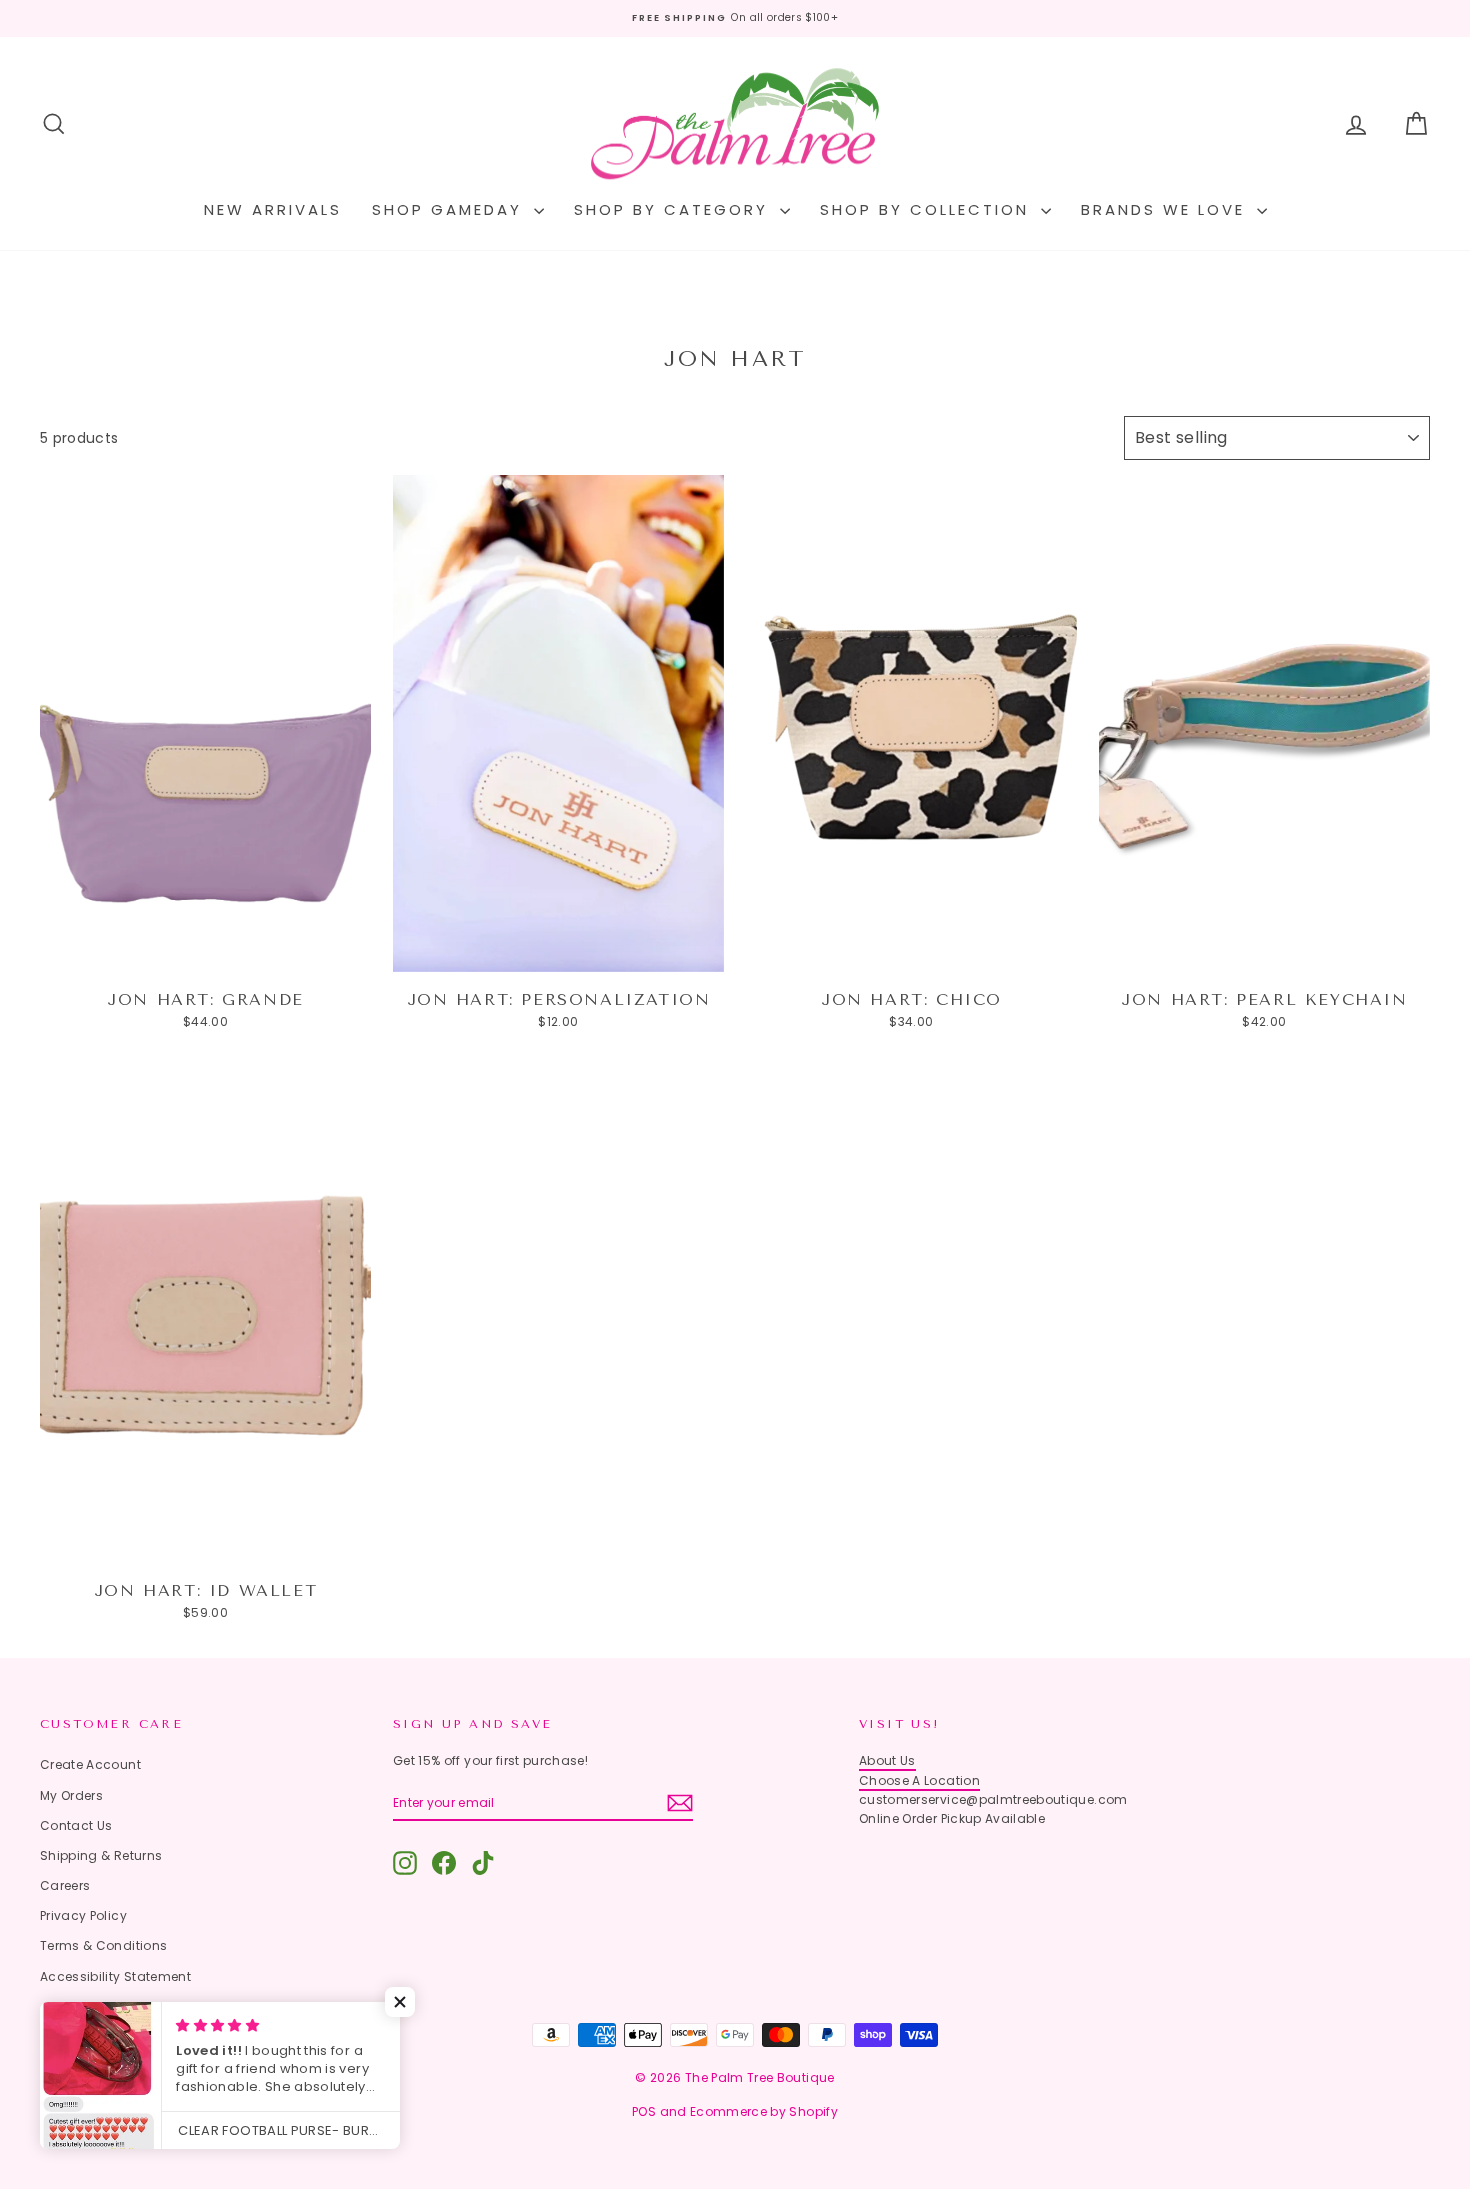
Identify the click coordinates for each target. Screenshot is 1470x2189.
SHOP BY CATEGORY (674, 209)
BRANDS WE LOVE (1166, 209)
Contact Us (76, 1825)
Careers (65, 1885)
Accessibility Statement (115, 1976)
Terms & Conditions (103, 1945)
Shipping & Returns (101, 1855)
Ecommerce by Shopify (764, 2111)
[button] (400, 2002)
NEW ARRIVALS (273, 209)
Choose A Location (919, 1780)
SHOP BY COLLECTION (928, 209)
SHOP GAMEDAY (450, 209)
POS (644, 2111)
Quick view (205, 951)
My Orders (71, 1795)
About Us (887, 1760)
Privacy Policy (83, 1915)
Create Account (90, 1764)
